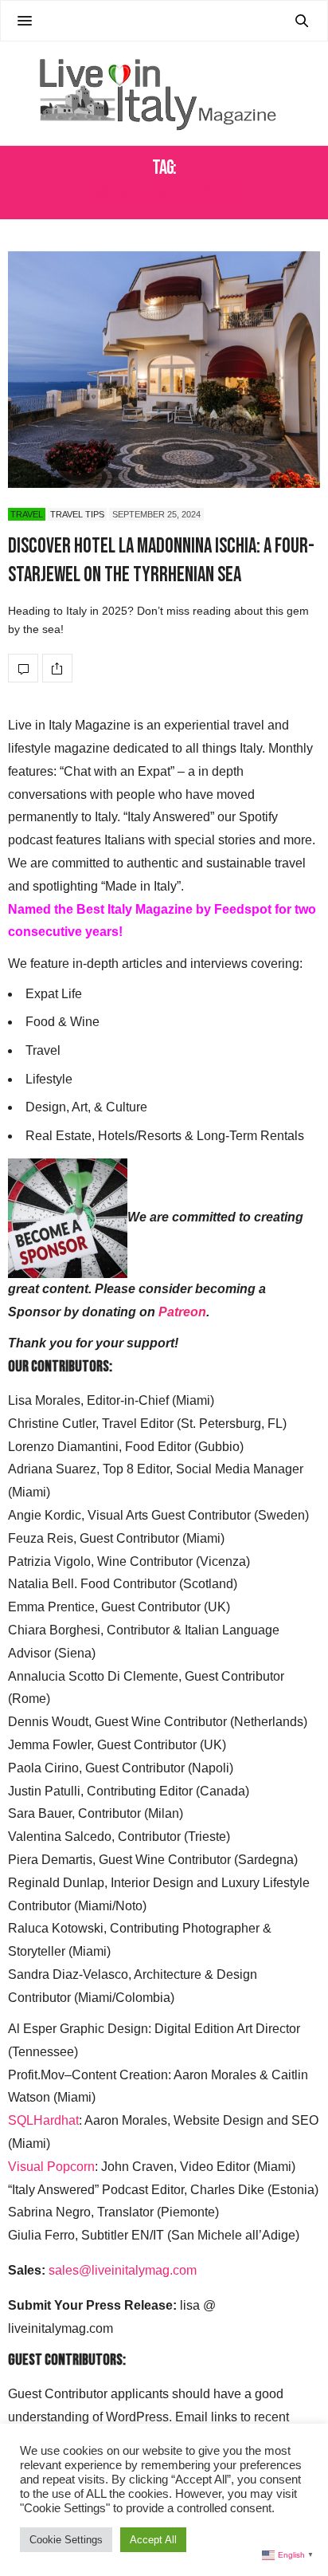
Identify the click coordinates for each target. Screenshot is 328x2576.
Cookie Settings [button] (66, 2540)
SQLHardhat (43, 2120)
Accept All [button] (153, 2540)
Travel (27, 514)
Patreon (182, 1312)
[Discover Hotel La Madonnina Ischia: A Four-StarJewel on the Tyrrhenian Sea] (164, 370)
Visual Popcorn (51, 2167)
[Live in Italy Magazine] (164, 93)
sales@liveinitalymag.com (123, 2270)
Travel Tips (77, 514)
